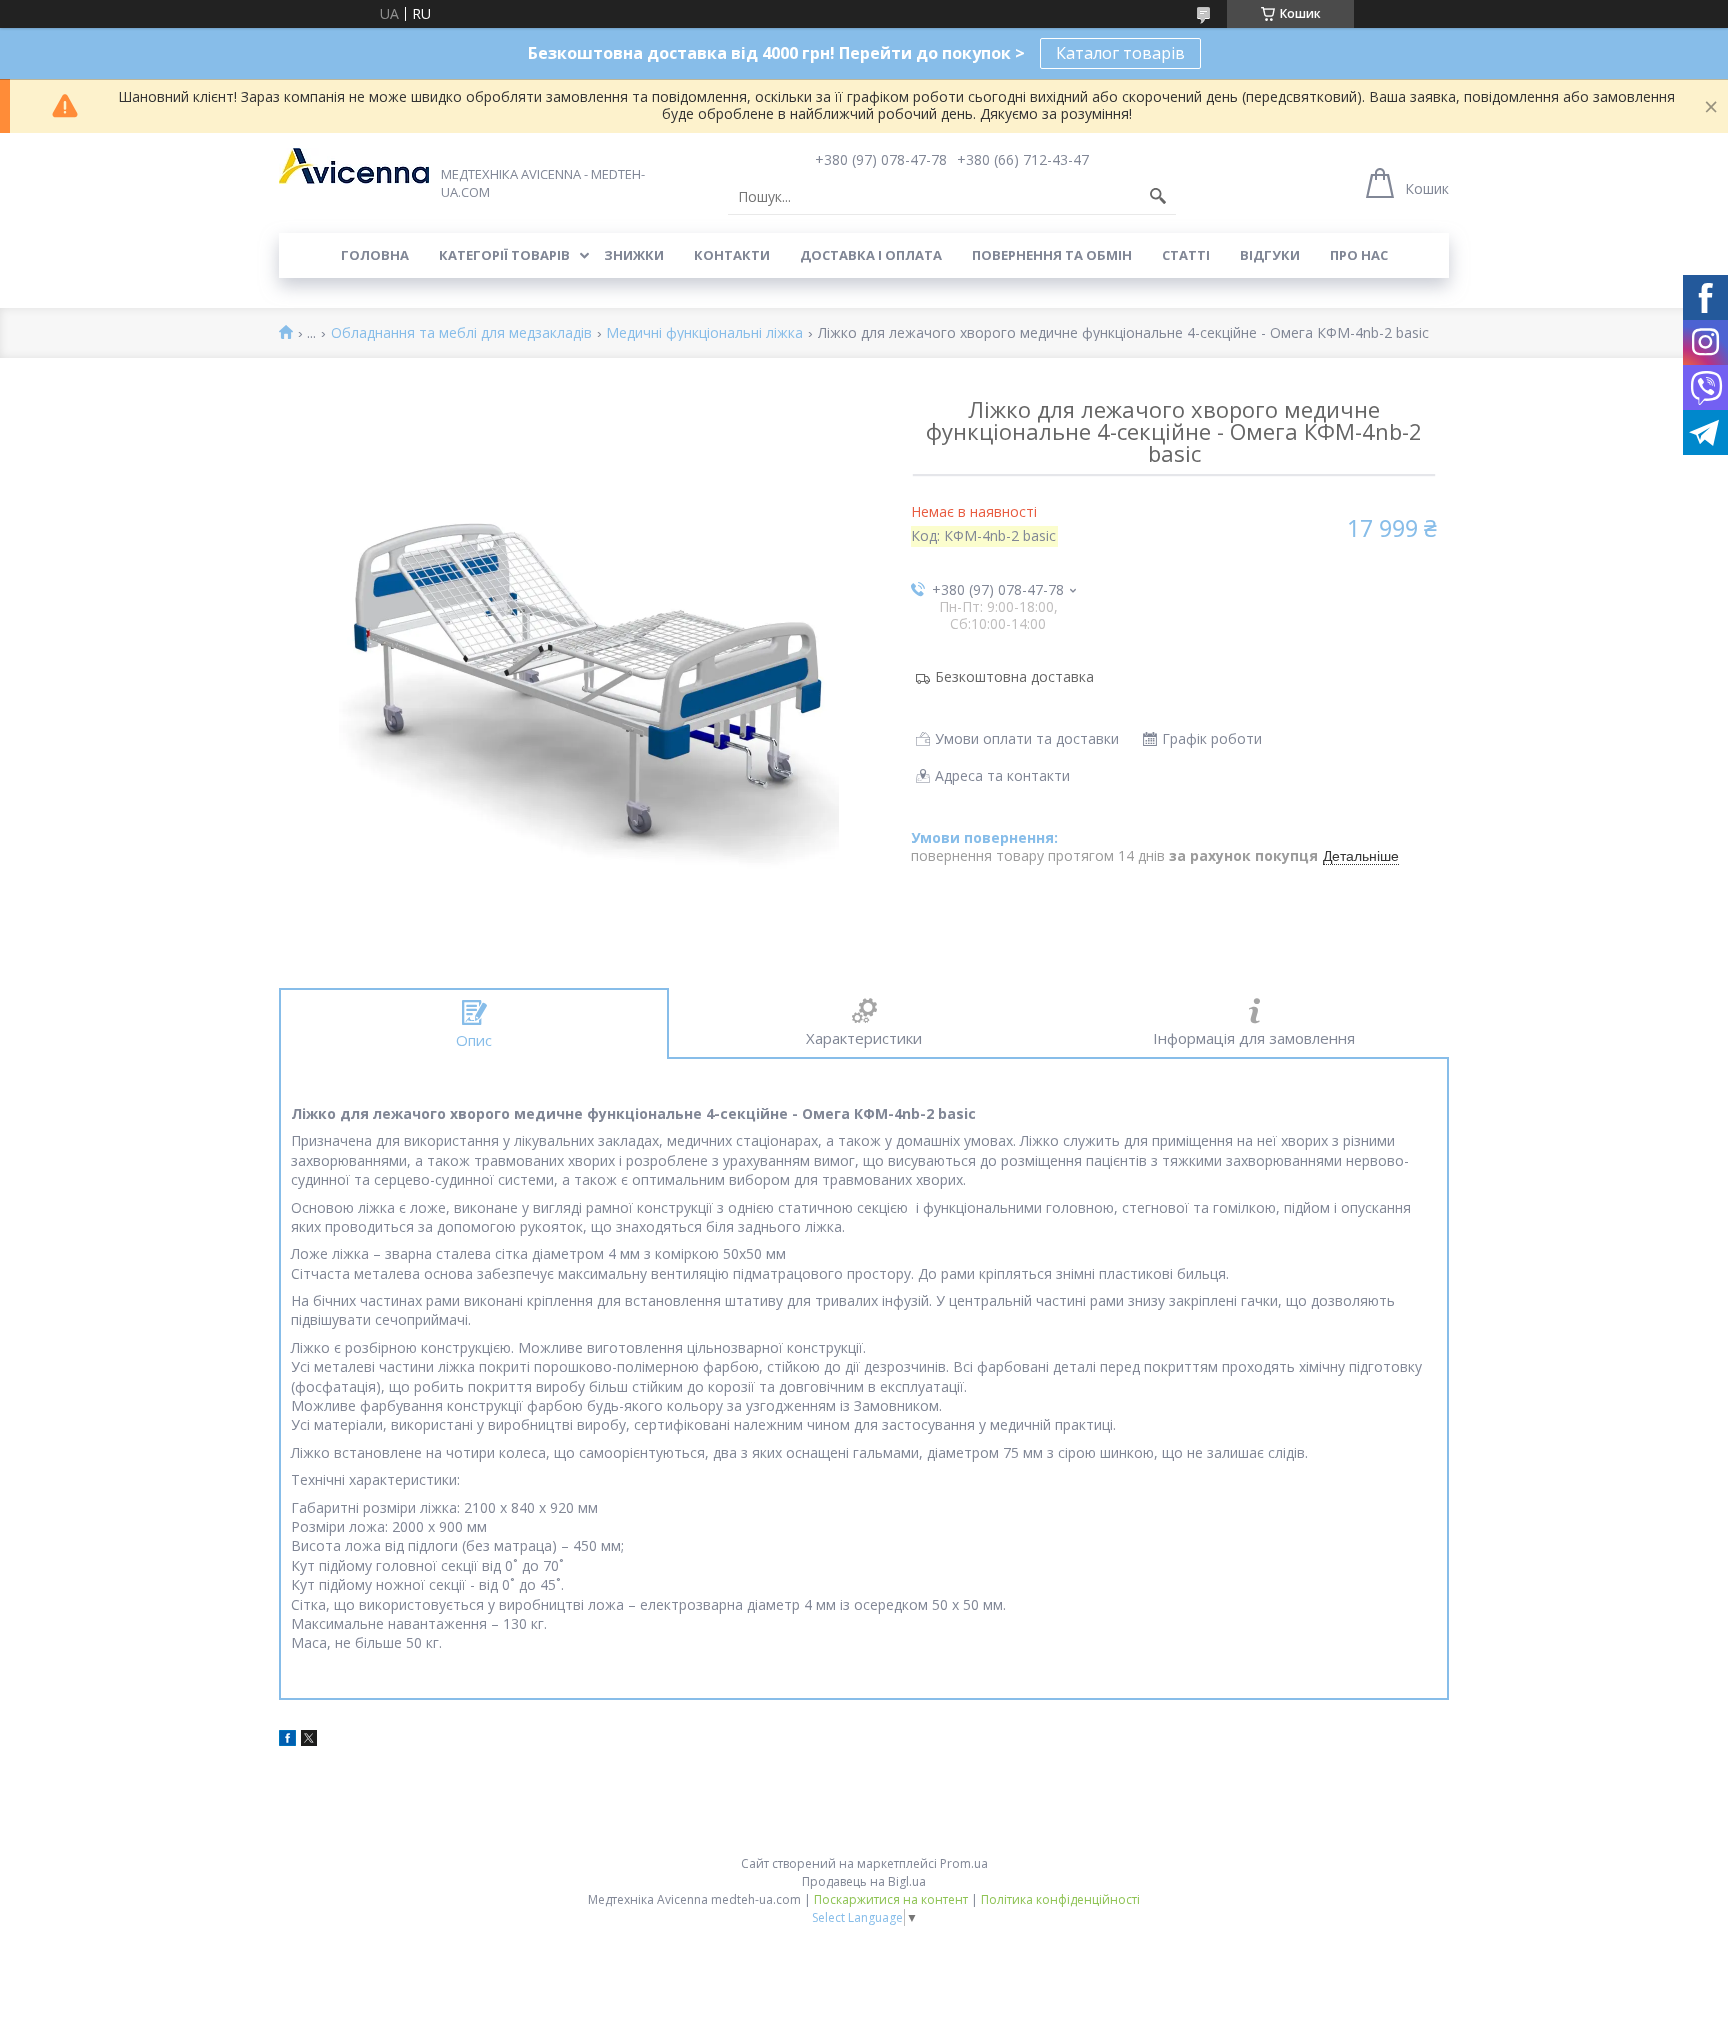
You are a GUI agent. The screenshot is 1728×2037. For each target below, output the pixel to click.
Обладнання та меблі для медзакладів (461, 333)
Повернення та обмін (1052, 255)
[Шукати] (1158, 197)
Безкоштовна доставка (1014, 676)
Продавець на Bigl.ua (864, 1881)
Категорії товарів (504, 255)
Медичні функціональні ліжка (704, 333)
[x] (309, 1740)
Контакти (732, 255)
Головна (375, 255)
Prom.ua (964, 1863)
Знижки (634, 255)
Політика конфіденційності (1060, 1899)
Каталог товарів (1120, 53)
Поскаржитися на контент (891, 1899)
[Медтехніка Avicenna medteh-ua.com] (354, 166)
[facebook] (287, 1740)
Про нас (1359, 255)
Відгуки (1270, 255)
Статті (1186, 255)
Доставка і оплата (871, 255)
